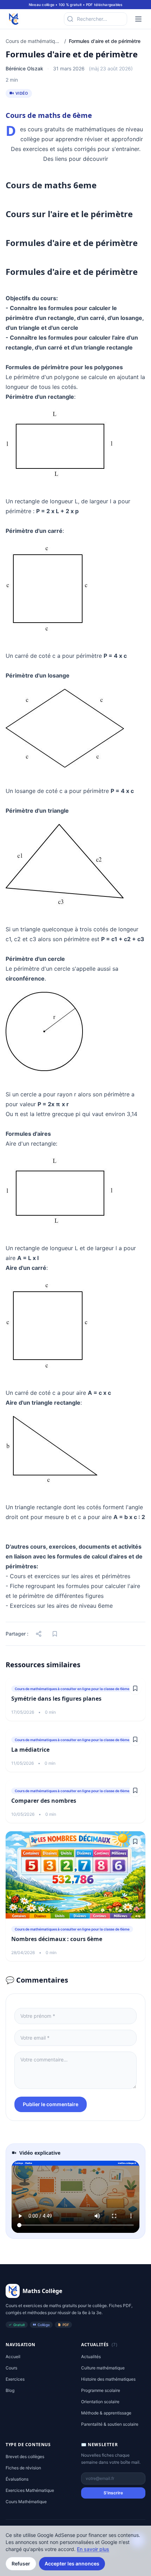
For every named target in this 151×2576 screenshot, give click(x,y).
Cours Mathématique (26, 2502)
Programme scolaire (101, 2390)
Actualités (91, 2357)
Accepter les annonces (72, 2564)
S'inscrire (113, 2493)
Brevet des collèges (25, 2457)
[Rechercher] (70, 19)
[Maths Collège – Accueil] (13, 19)
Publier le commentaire (51, 2104)
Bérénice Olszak (24, 68)
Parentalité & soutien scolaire (110, 2424)
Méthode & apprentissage (106, 2413)
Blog (10, 2390)
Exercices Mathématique (30, 2490)
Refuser (21, 2564)
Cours (11, 2368)
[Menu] (138, 19)
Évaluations (17, 2479)
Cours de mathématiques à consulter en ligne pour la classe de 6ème (34, 41)
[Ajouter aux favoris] (55, 1634)
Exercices (15, 2379)
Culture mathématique (103, 2368)
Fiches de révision (23, 2468)
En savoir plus (93, 2549)
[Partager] (39, 1634)
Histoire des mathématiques (108, 2379)
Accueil (13, 2357)
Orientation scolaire (100, 2402)
